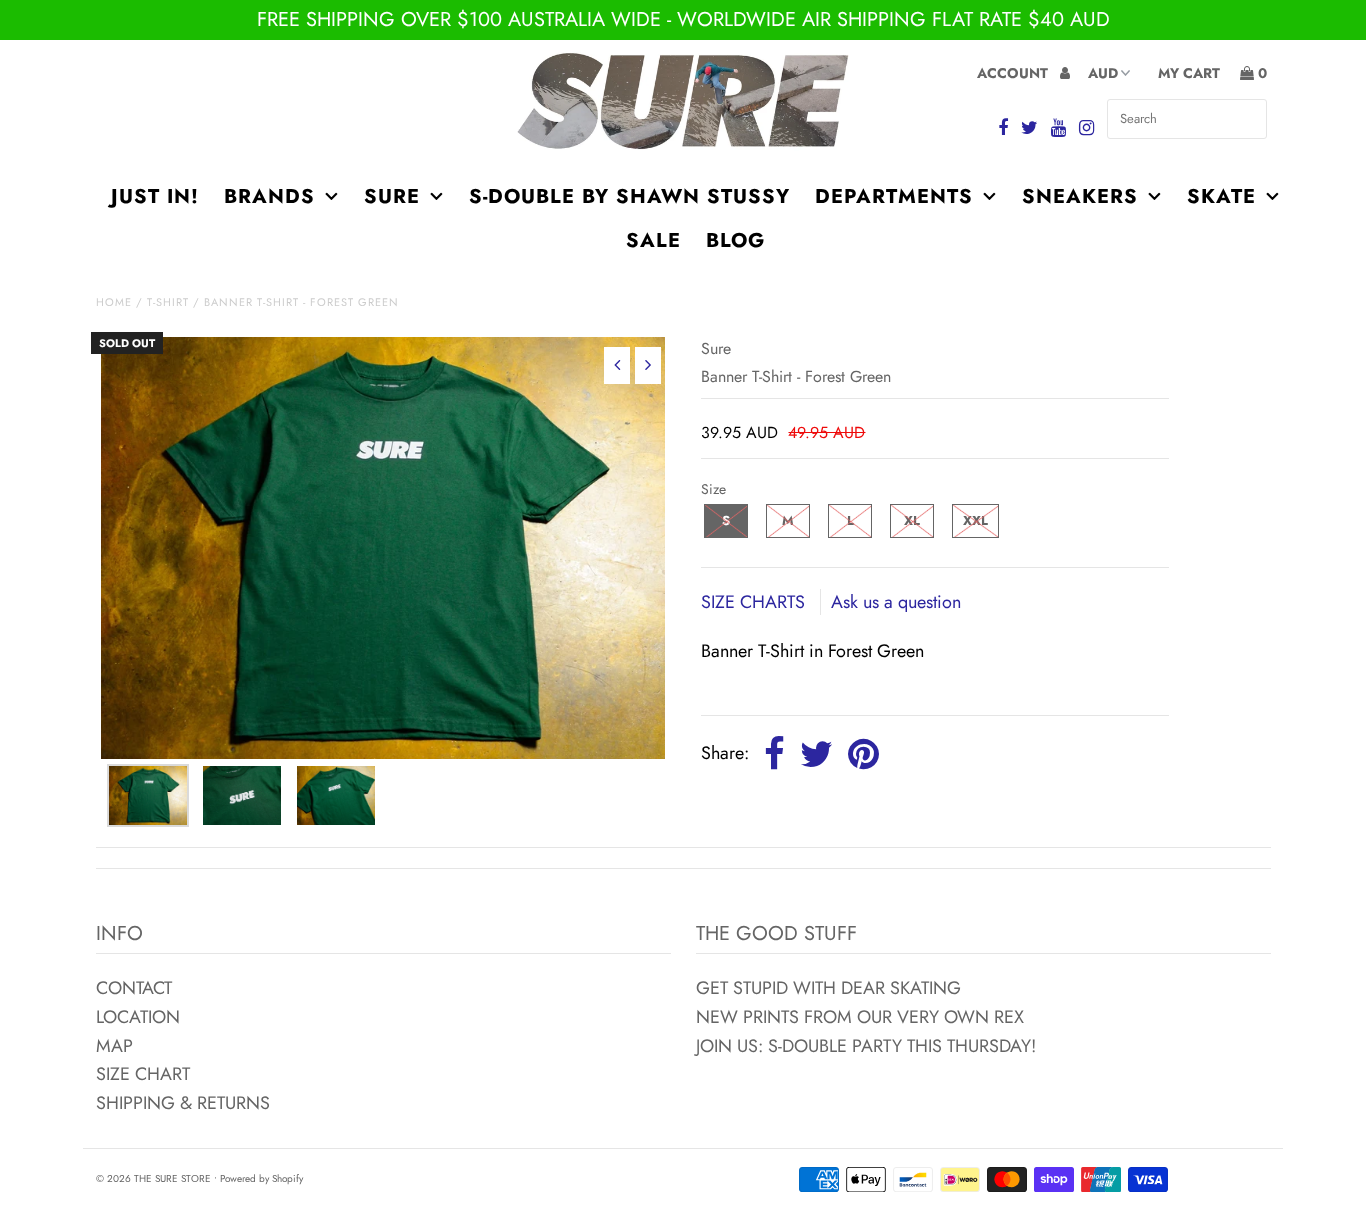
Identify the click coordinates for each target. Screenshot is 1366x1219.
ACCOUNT (1014, 73)
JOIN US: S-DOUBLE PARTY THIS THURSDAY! (866, 1046)
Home (114, 302)
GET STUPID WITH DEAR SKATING (828, 988)
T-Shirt (168, 302)
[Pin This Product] (863, 755)
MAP (114, 1046)
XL (912, 520)
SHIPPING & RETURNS (183, 1103)
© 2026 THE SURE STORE (153, 1178)
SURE (392, 196)
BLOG (735, 240)
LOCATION (138, 1017)
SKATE (1221, 196)
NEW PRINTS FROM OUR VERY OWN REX (860, 1017)
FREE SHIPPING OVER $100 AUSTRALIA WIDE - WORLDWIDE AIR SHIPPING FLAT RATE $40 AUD (683, 19)
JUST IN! (155, 196)
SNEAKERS (1080, 196)
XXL (975, 520)
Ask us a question (896, 602)
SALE (653, 240)
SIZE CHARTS (755, 602)
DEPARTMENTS (894, 196)
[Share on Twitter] (816, 755)
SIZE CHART (143, 1074)
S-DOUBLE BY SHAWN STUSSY (629, 196)
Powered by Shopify (261, 1178)
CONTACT (134, 988)
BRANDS (269, 196)
